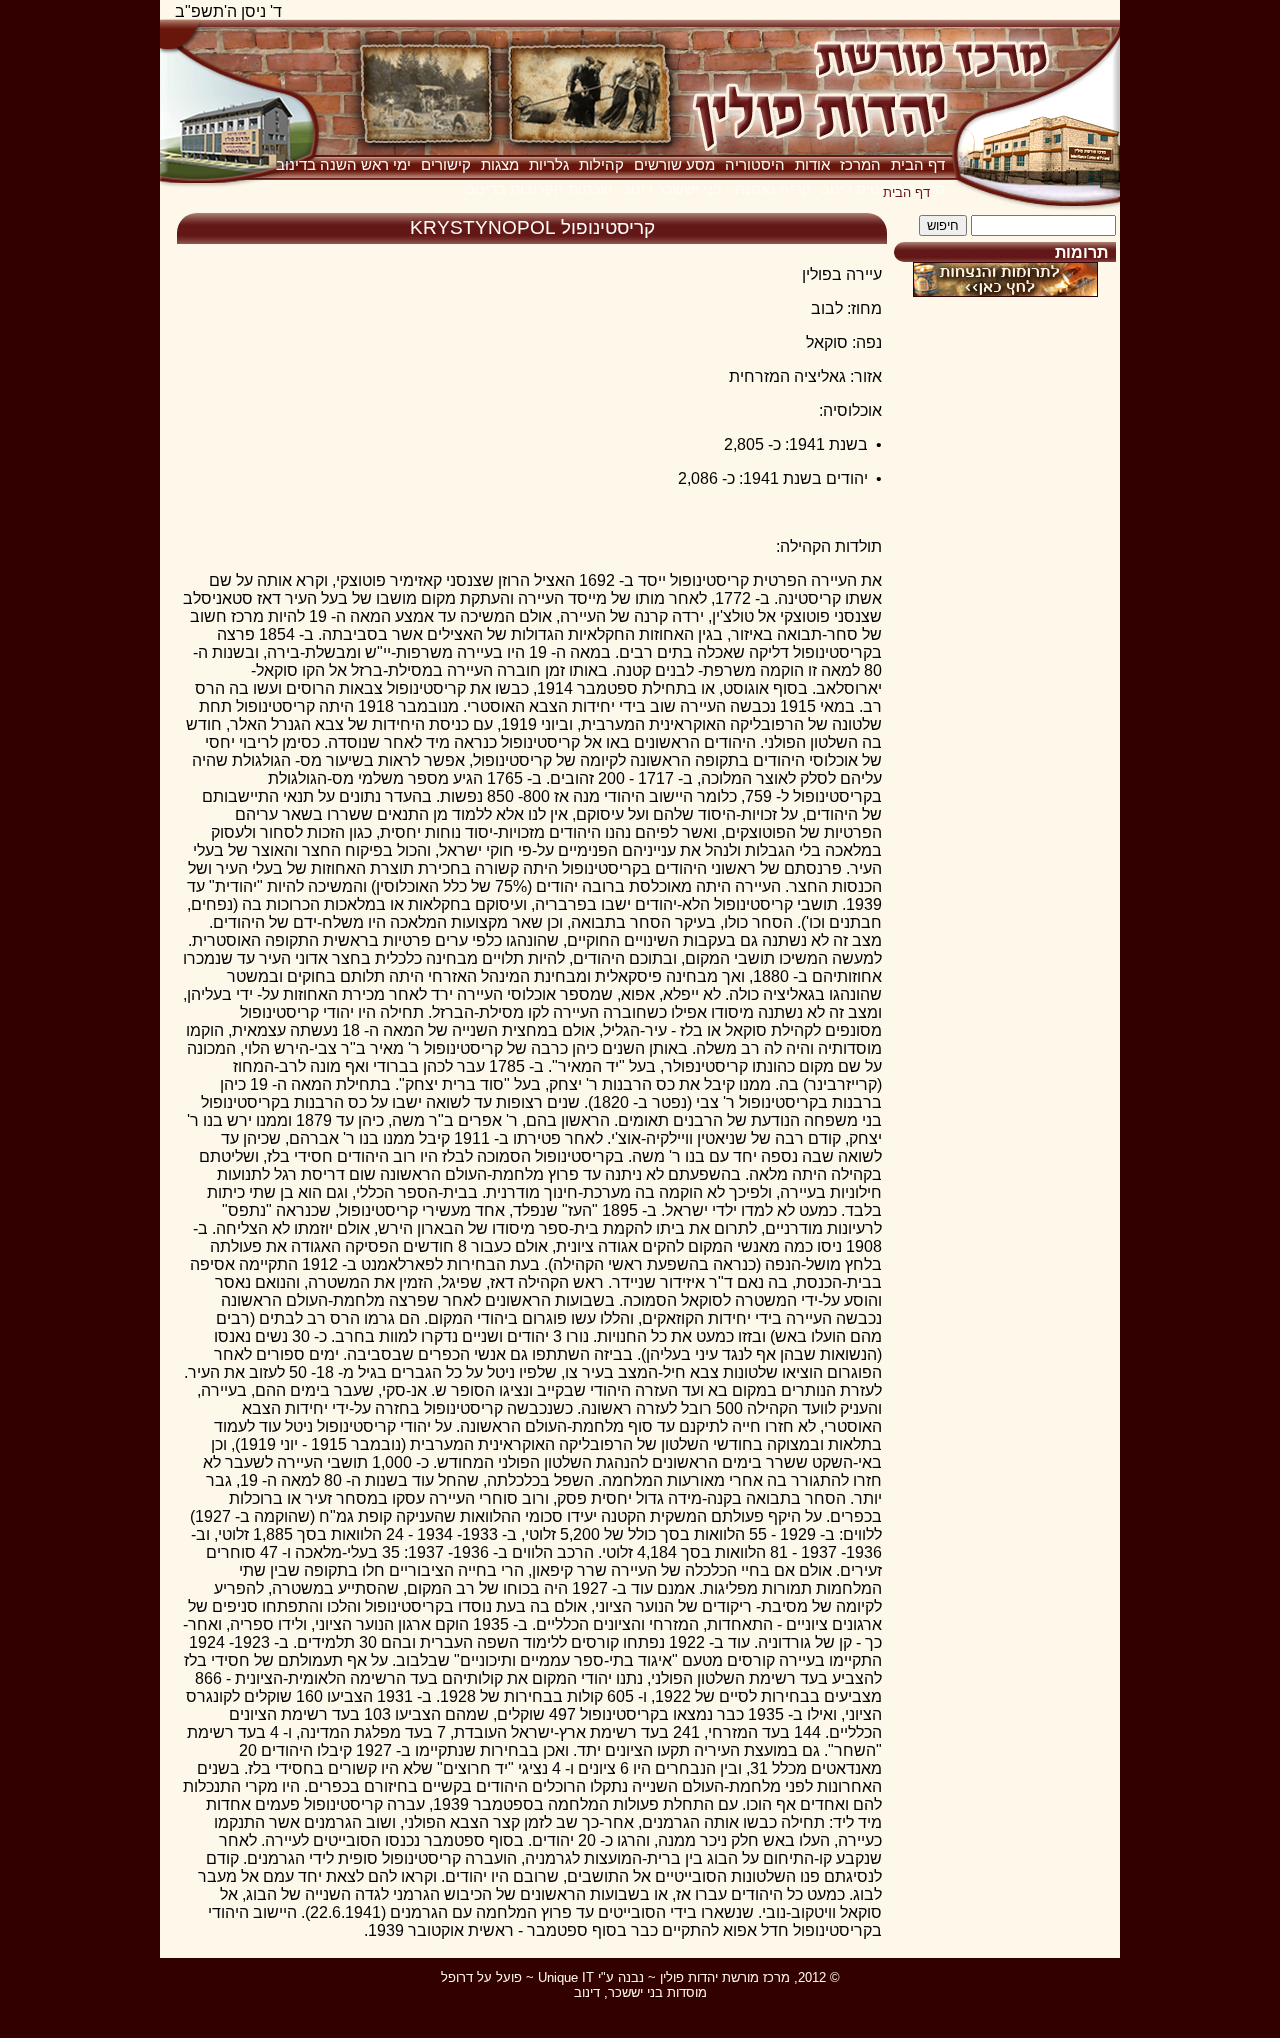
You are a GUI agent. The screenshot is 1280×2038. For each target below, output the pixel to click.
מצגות (500, 165)
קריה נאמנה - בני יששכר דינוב (716, 189)
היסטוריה (755, 165)
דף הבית (918, 165)
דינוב (587, 1992)
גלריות (549, 165)
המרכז (860, 165)
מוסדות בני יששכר (657, 1992)
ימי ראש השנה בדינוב (343, 165)
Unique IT (566, 1977)
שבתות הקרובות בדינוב (539, 189)
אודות (812, 165)
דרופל (457, 1977)
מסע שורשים (674, 165)
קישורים (446, 165)
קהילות (601, 165)
